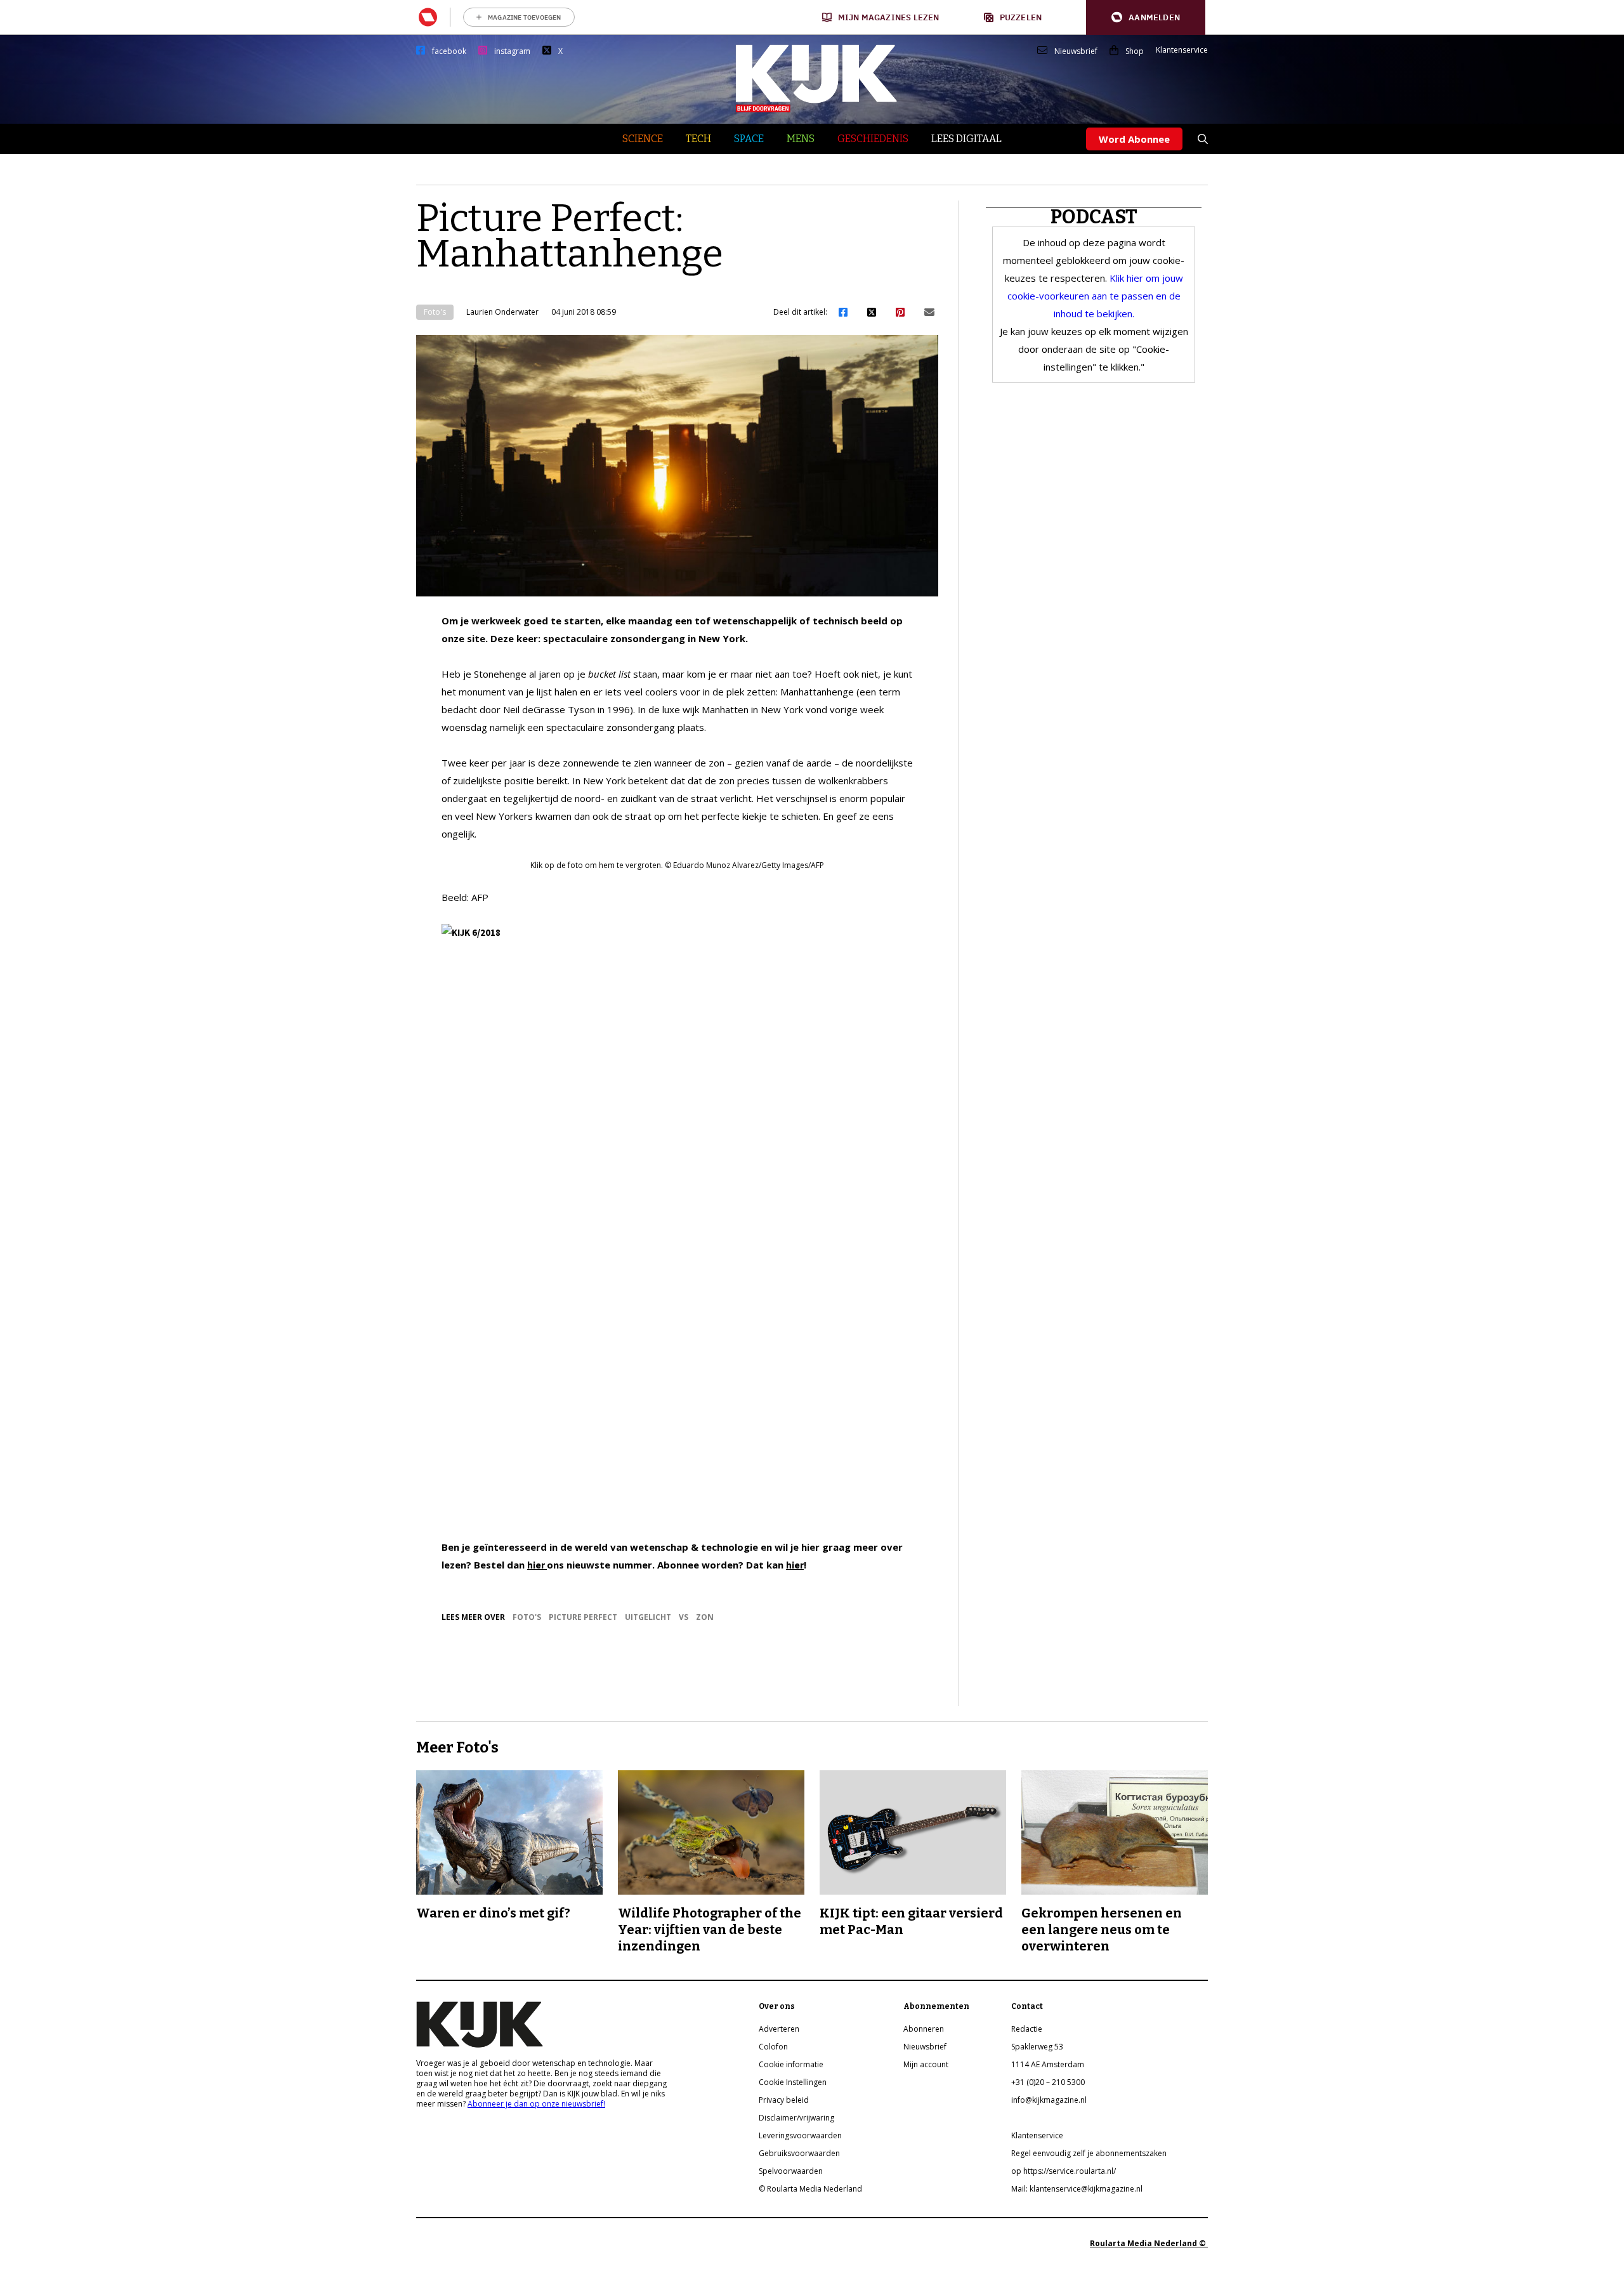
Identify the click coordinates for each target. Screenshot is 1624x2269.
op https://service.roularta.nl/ (1064, 2171)
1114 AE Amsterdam (1048, 2064)
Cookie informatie (791, 2064)
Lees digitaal (966, 139)
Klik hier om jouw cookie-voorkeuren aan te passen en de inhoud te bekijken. (1095, 296)
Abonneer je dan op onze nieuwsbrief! (536, 2104)
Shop (1135, 51)
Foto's (435, 312)
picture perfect (583, 1617)
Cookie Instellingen (793, 2082)
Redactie (1027, 2029)
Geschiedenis (873, 139)
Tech (698, 139)
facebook (449, 51)
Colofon (773, 2047)
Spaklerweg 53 (1037, 2047)
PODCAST (1094, 217)
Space (749, 139)
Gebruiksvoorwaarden (799, 2153)
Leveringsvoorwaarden (800, 2135)
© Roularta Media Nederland (810, 2189)
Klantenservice (1182, 50)
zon (705, 1617)
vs (684, 1617)
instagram (512, 51)
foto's (527, 1617)
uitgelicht (648, 1617)
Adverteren (779, 2029)
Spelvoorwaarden (791, 2171)
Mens (801, 139)
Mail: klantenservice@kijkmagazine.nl (1077, 2189)
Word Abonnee (1134, 139)
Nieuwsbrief (1076, 51)
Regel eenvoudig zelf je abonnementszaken (1089, 2153)
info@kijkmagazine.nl (1049, 2100)
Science (643, 139)
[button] (1146, 17)
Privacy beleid (784, 2100)
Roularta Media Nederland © (1149, 2243)
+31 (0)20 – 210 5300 (1048, 2082)
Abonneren (924, 2029)
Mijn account (926, 2064)
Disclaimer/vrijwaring (796, 2118)
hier (537, 1565)
